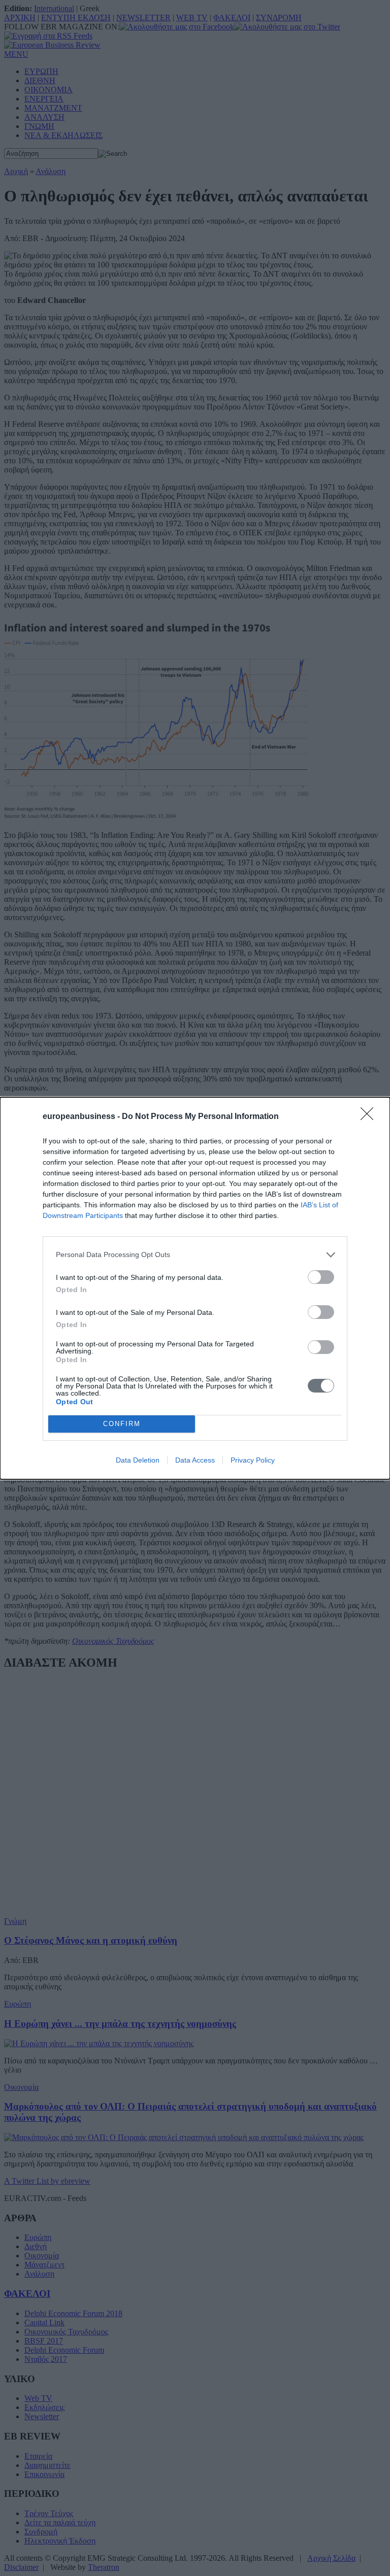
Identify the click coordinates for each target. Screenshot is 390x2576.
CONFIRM (122, 1424)
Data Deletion (138, 1460)
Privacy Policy (253, 1460)
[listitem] (195, 1255)
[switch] (321, 1277)
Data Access (195, 1460)
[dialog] (195, 1288)
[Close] (370, 1117)
